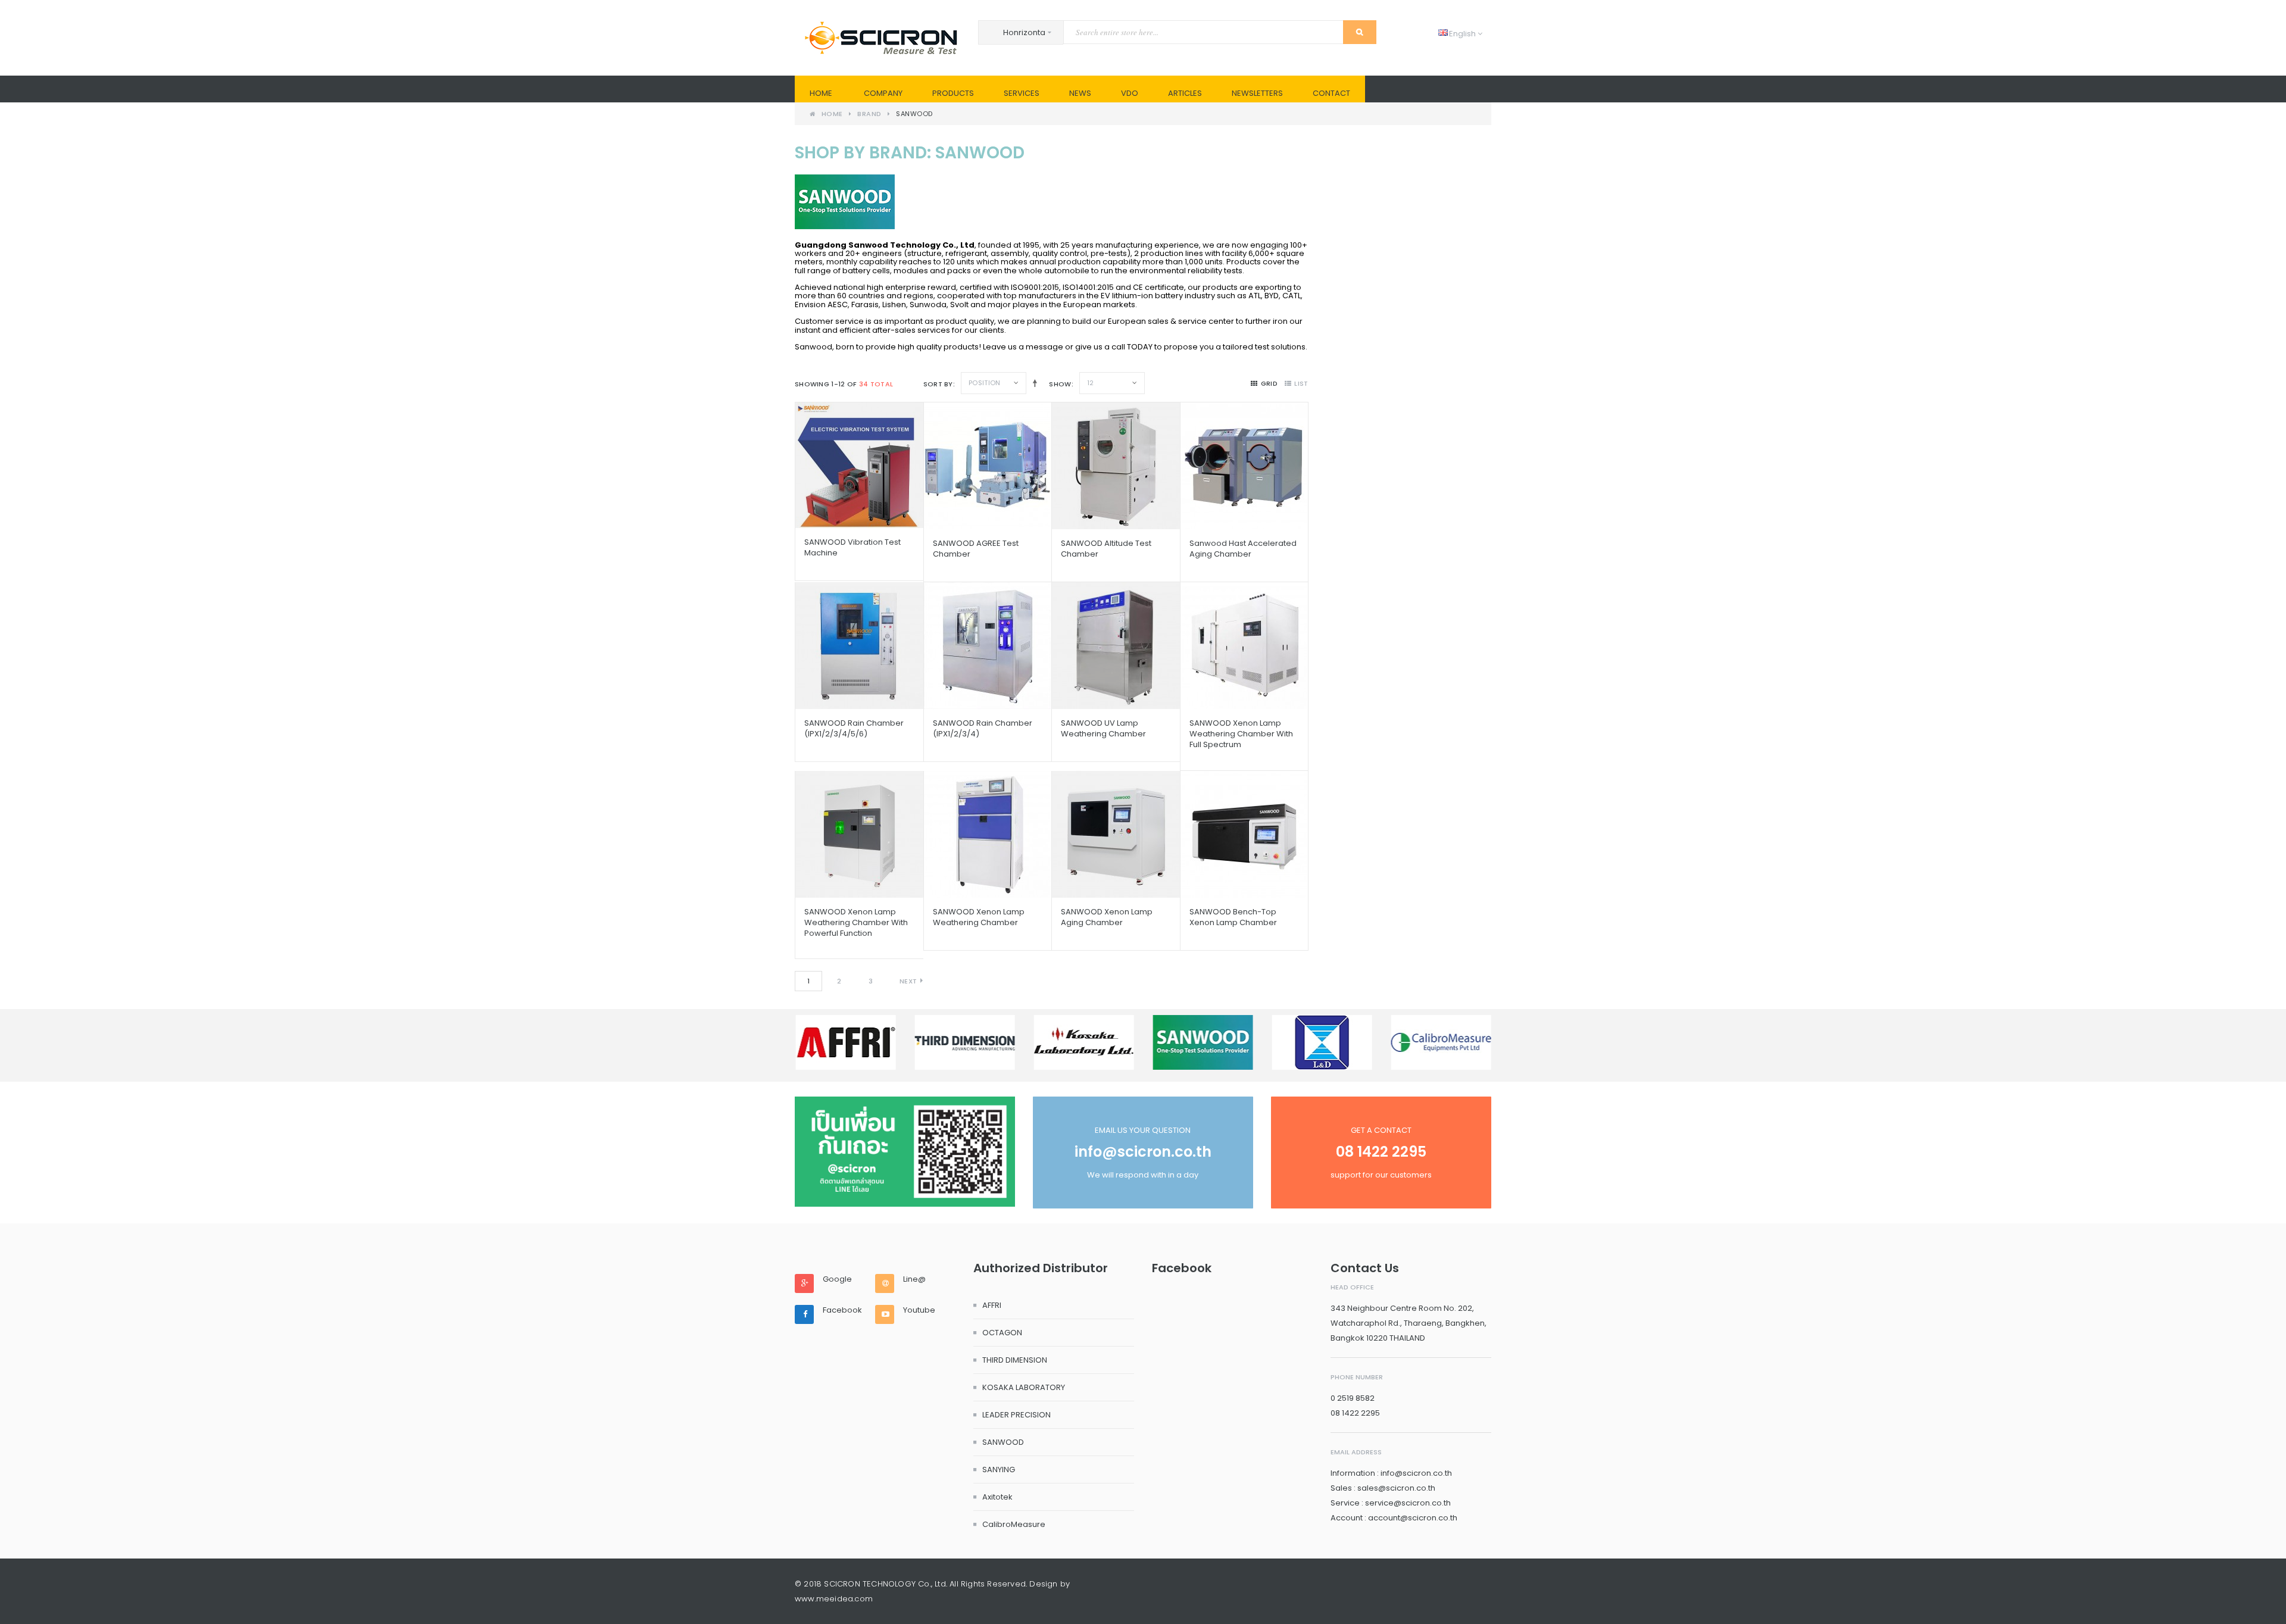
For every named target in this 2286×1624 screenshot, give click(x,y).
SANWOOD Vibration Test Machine (852, 547)
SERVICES (1022, 93)
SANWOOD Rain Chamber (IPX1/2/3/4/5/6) (854, 728)
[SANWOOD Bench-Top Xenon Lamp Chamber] (1244, 834)
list (1301, 383)
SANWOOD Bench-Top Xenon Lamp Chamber (1233, 917)
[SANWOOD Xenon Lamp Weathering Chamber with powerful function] (859, 834)
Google (837, 1279)
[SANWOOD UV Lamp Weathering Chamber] (1116, 646)
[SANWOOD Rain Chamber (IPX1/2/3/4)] (988, 646)
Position (984, 383)
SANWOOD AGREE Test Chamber (976, 549)
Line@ (914, 1279)
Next (908, 981)
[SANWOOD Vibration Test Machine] (859, 465)
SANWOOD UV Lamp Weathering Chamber (1103, 728)
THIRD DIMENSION (1015, 1360)
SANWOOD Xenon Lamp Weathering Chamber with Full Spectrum (1241, 734)
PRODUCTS (953, 93)
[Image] (905, 1152)
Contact (1331, 93)
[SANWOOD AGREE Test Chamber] (988, 466)
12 (1091, 383)
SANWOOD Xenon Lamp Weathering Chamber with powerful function (856, 922)
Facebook (842, 1310)
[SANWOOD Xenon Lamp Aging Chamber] (1116, 834)
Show (1060, 384)
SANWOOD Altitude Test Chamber (1106, 549)
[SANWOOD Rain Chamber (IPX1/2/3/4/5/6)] (859, 646)
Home (821, 93)
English (1458, 34)
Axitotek (997, 1497)
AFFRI (992, 1305)
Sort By (938, 384)
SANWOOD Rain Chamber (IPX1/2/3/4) (983, 728)
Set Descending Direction (1033, 383)
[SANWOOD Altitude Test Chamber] (1116, 466)
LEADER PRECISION (1016, 1415)
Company (883, 93)
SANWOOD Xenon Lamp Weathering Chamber (979, 917)
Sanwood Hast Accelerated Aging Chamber (1243, 549)
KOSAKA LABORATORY (1024, 1387)
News (1080, 93)
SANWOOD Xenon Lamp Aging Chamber (1107, 917)
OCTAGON (1002, 1333)
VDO (1130, 93)
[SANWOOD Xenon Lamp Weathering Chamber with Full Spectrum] (1244, 646)
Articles (1185, 93)
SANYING (999, 1470)
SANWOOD (1003, 1442)
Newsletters (1257, 93)
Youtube (919, 1310)
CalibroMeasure (1014, 1524)
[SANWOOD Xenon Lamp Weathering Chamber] (988, 834)
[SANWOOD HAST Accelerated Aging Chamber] (1244, 466)
